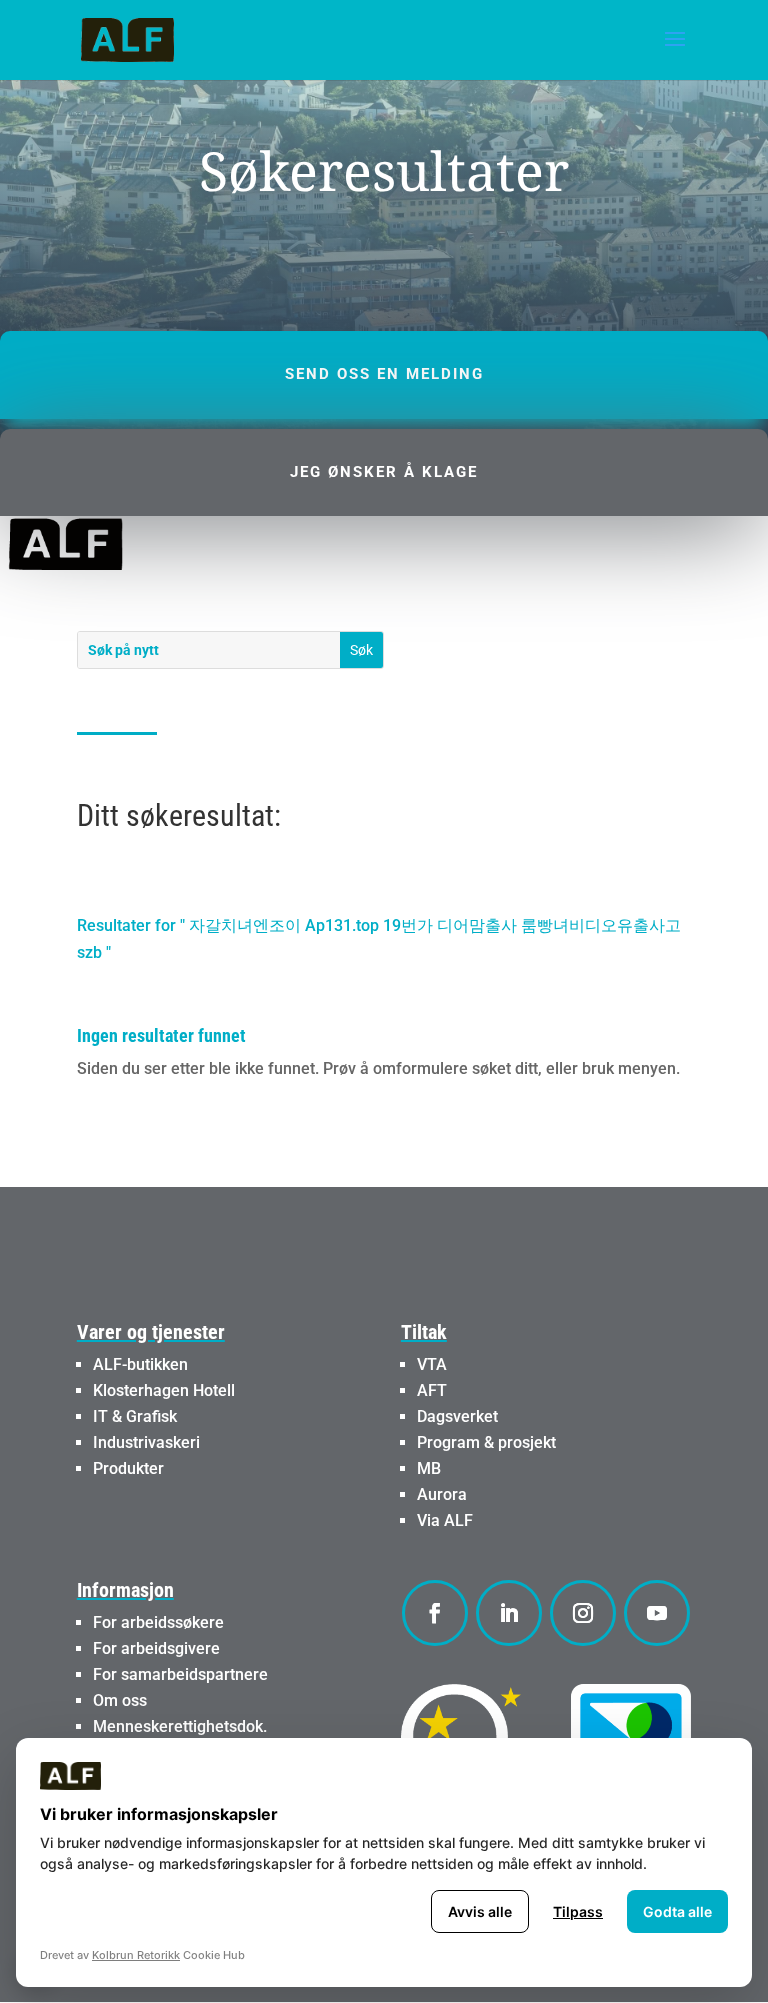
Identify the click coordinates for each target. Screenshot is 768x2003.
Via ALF (445, 1520)
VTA (432, 1364)
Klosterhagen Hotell (164, 1390)
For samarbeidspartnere (180, 1674)
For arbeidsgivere (156, 1648)
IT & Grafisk (135, 1416)
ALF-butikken (140, 1364)
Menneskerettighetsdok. (180, 1726)
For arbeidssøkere (158, 1622)
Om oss (120, 1700)
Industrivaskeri (146, 1442)
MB (429, 1468)
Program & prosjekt (486, 1442)
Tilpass (578, 1911)
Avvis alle (480, 1911)
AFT (432, 1390)
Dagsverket (457, 1416)
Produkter (128, 1468)
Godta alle (677, 1911)
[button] (675, 52)
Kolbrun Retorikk (136, 1955)
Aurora (442, 1494)
